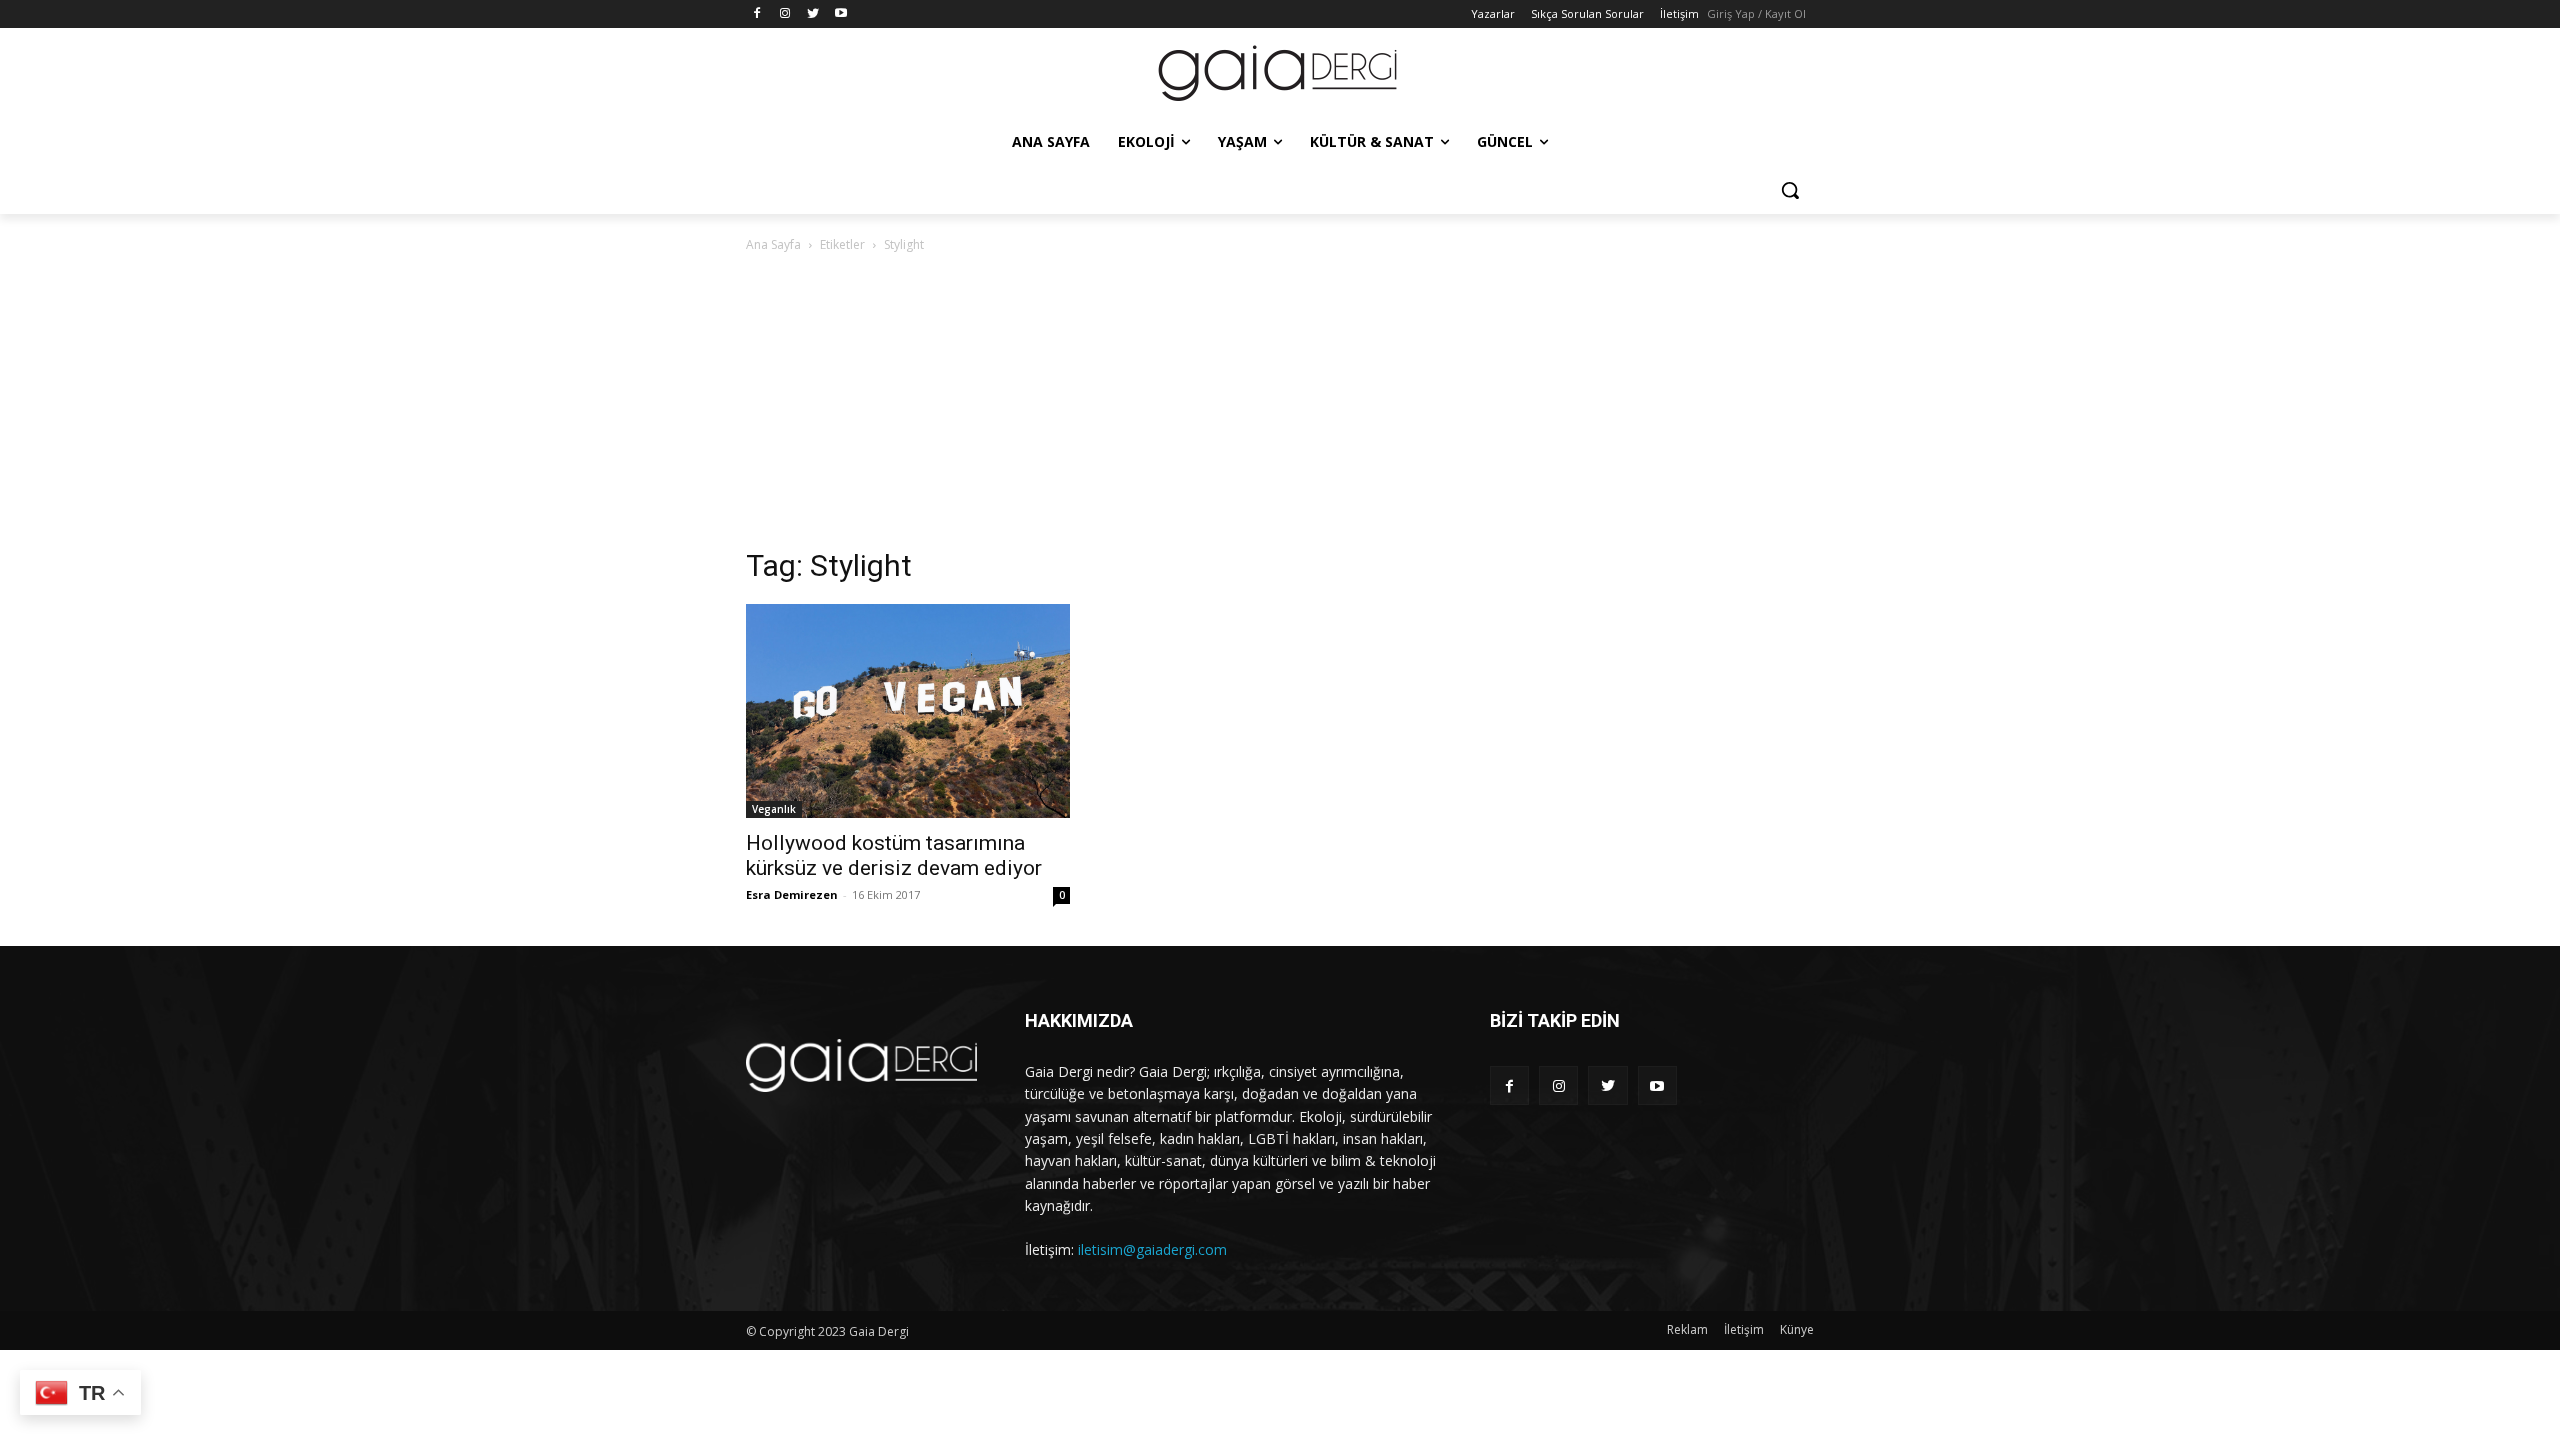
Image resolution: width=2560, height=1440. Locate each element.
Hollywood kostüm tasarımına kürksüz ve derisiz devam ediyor (894, 855)
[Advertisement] (1280, 406)
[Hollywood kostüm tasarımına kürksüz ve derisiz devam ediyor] (908, 711)
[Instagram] (785, 14)
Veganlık (774, 809)
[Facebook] (757, 14)
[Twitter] (813, 14)
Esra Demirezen (792, 894)
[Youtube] (840, 14)
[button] (1790, 190)
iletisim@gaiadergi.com (1152, 1249)
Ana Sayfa (773, 244)
